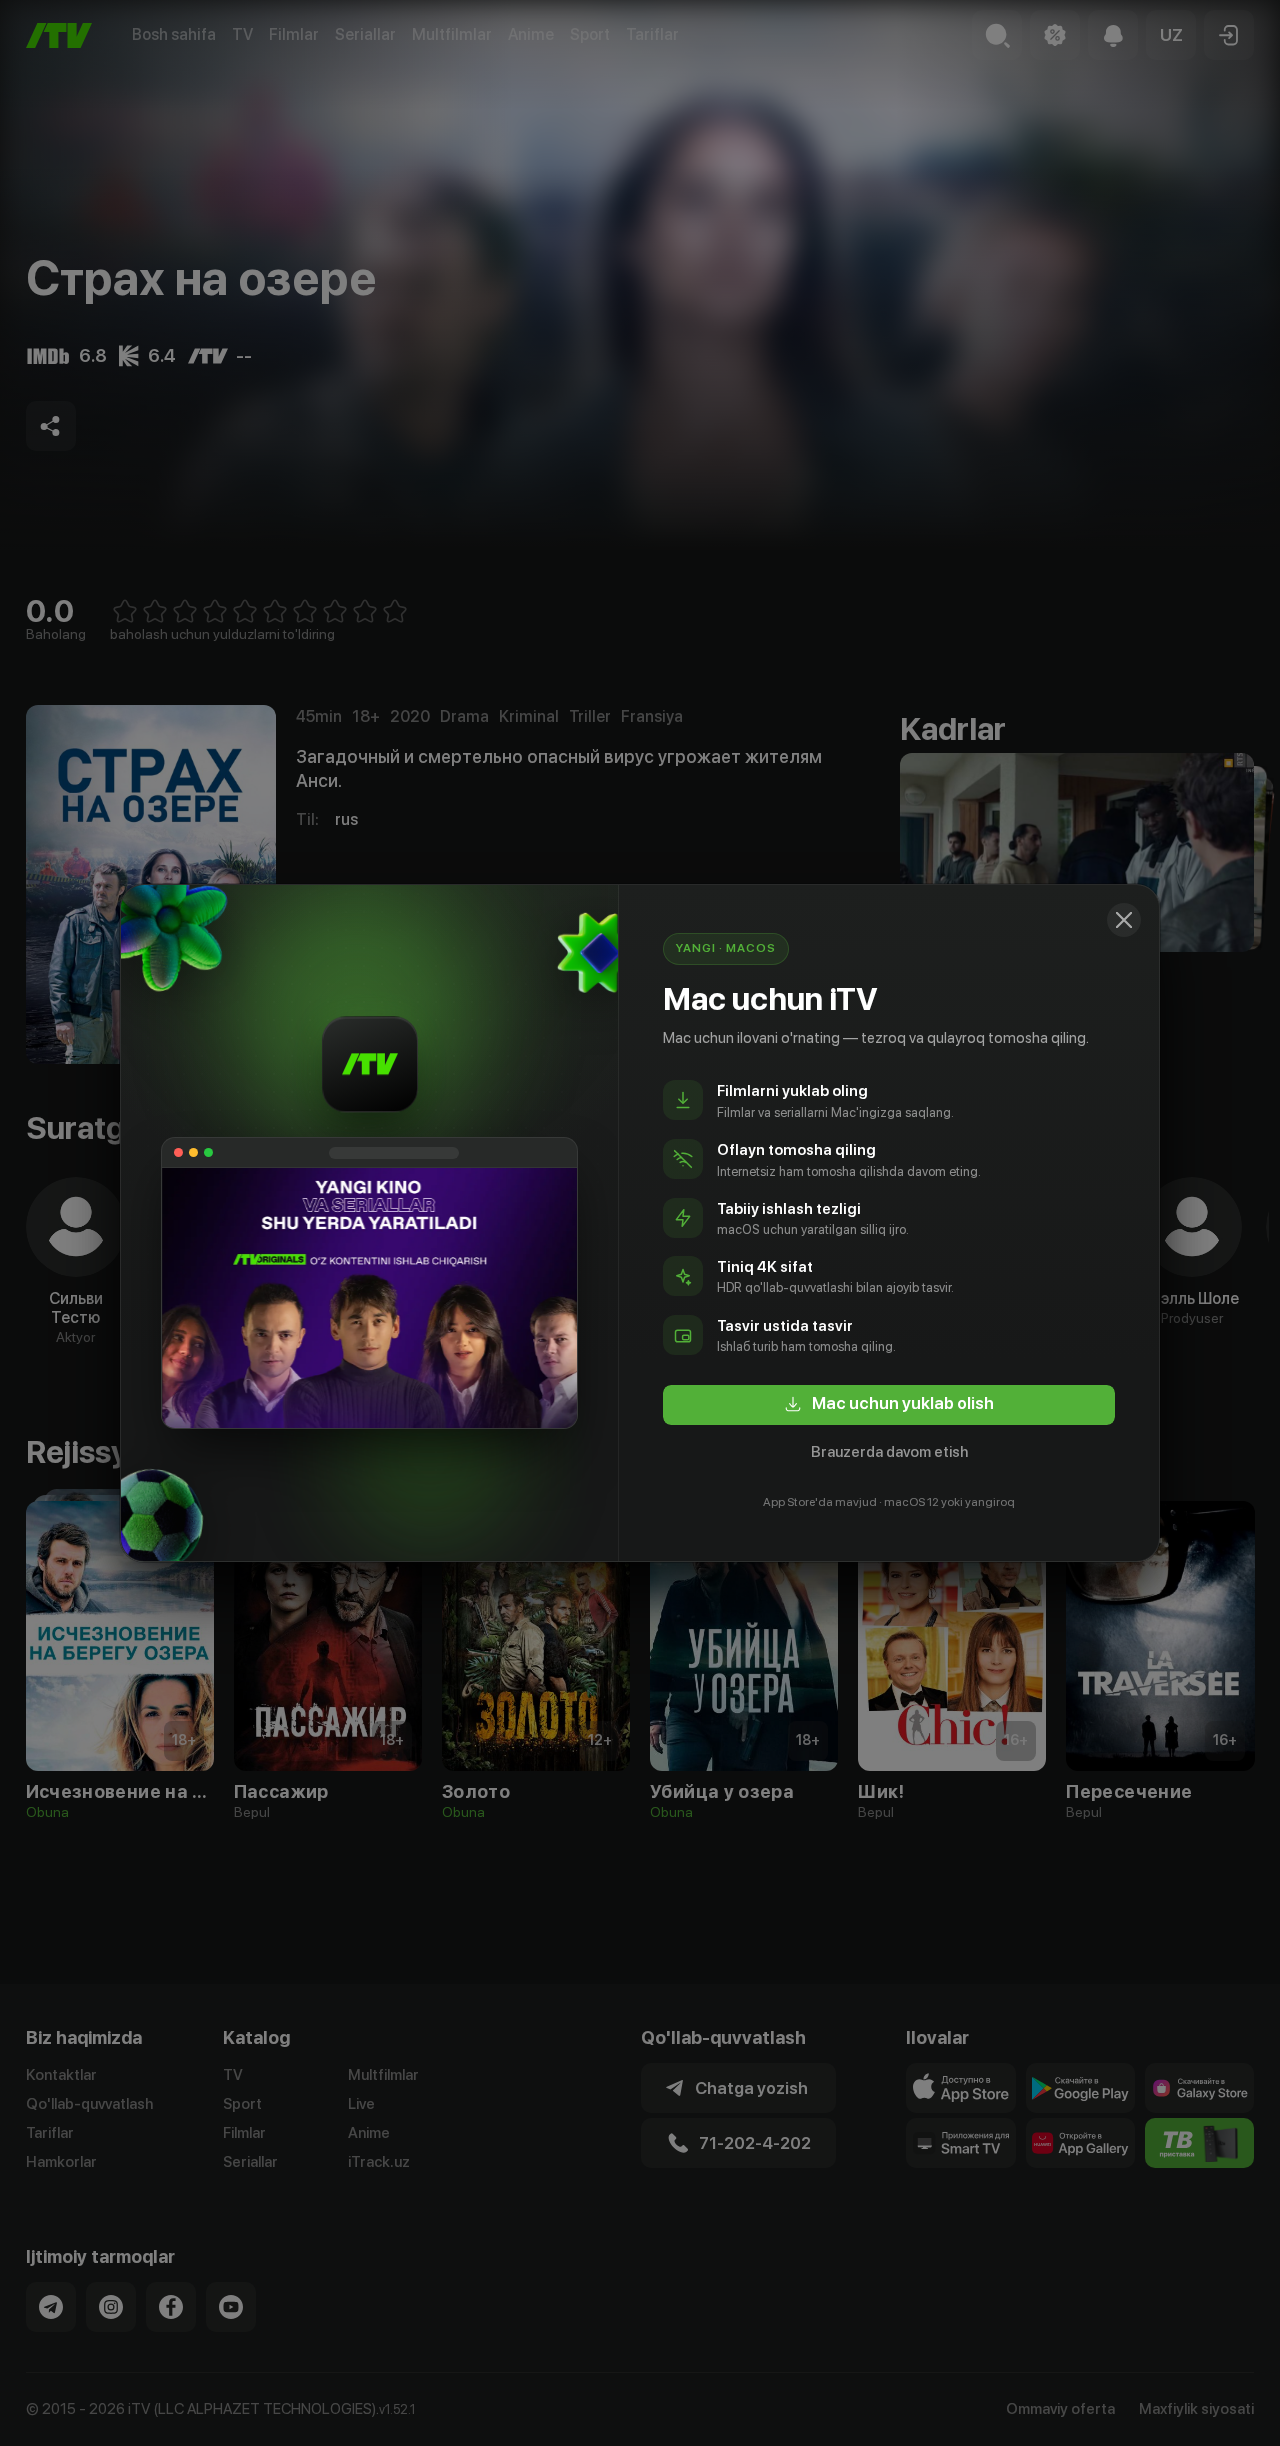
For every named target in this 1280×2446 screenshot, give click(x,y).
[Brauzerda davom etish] (1124, 920)
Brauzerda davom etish (889, 1452)
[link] (889, 1405)
